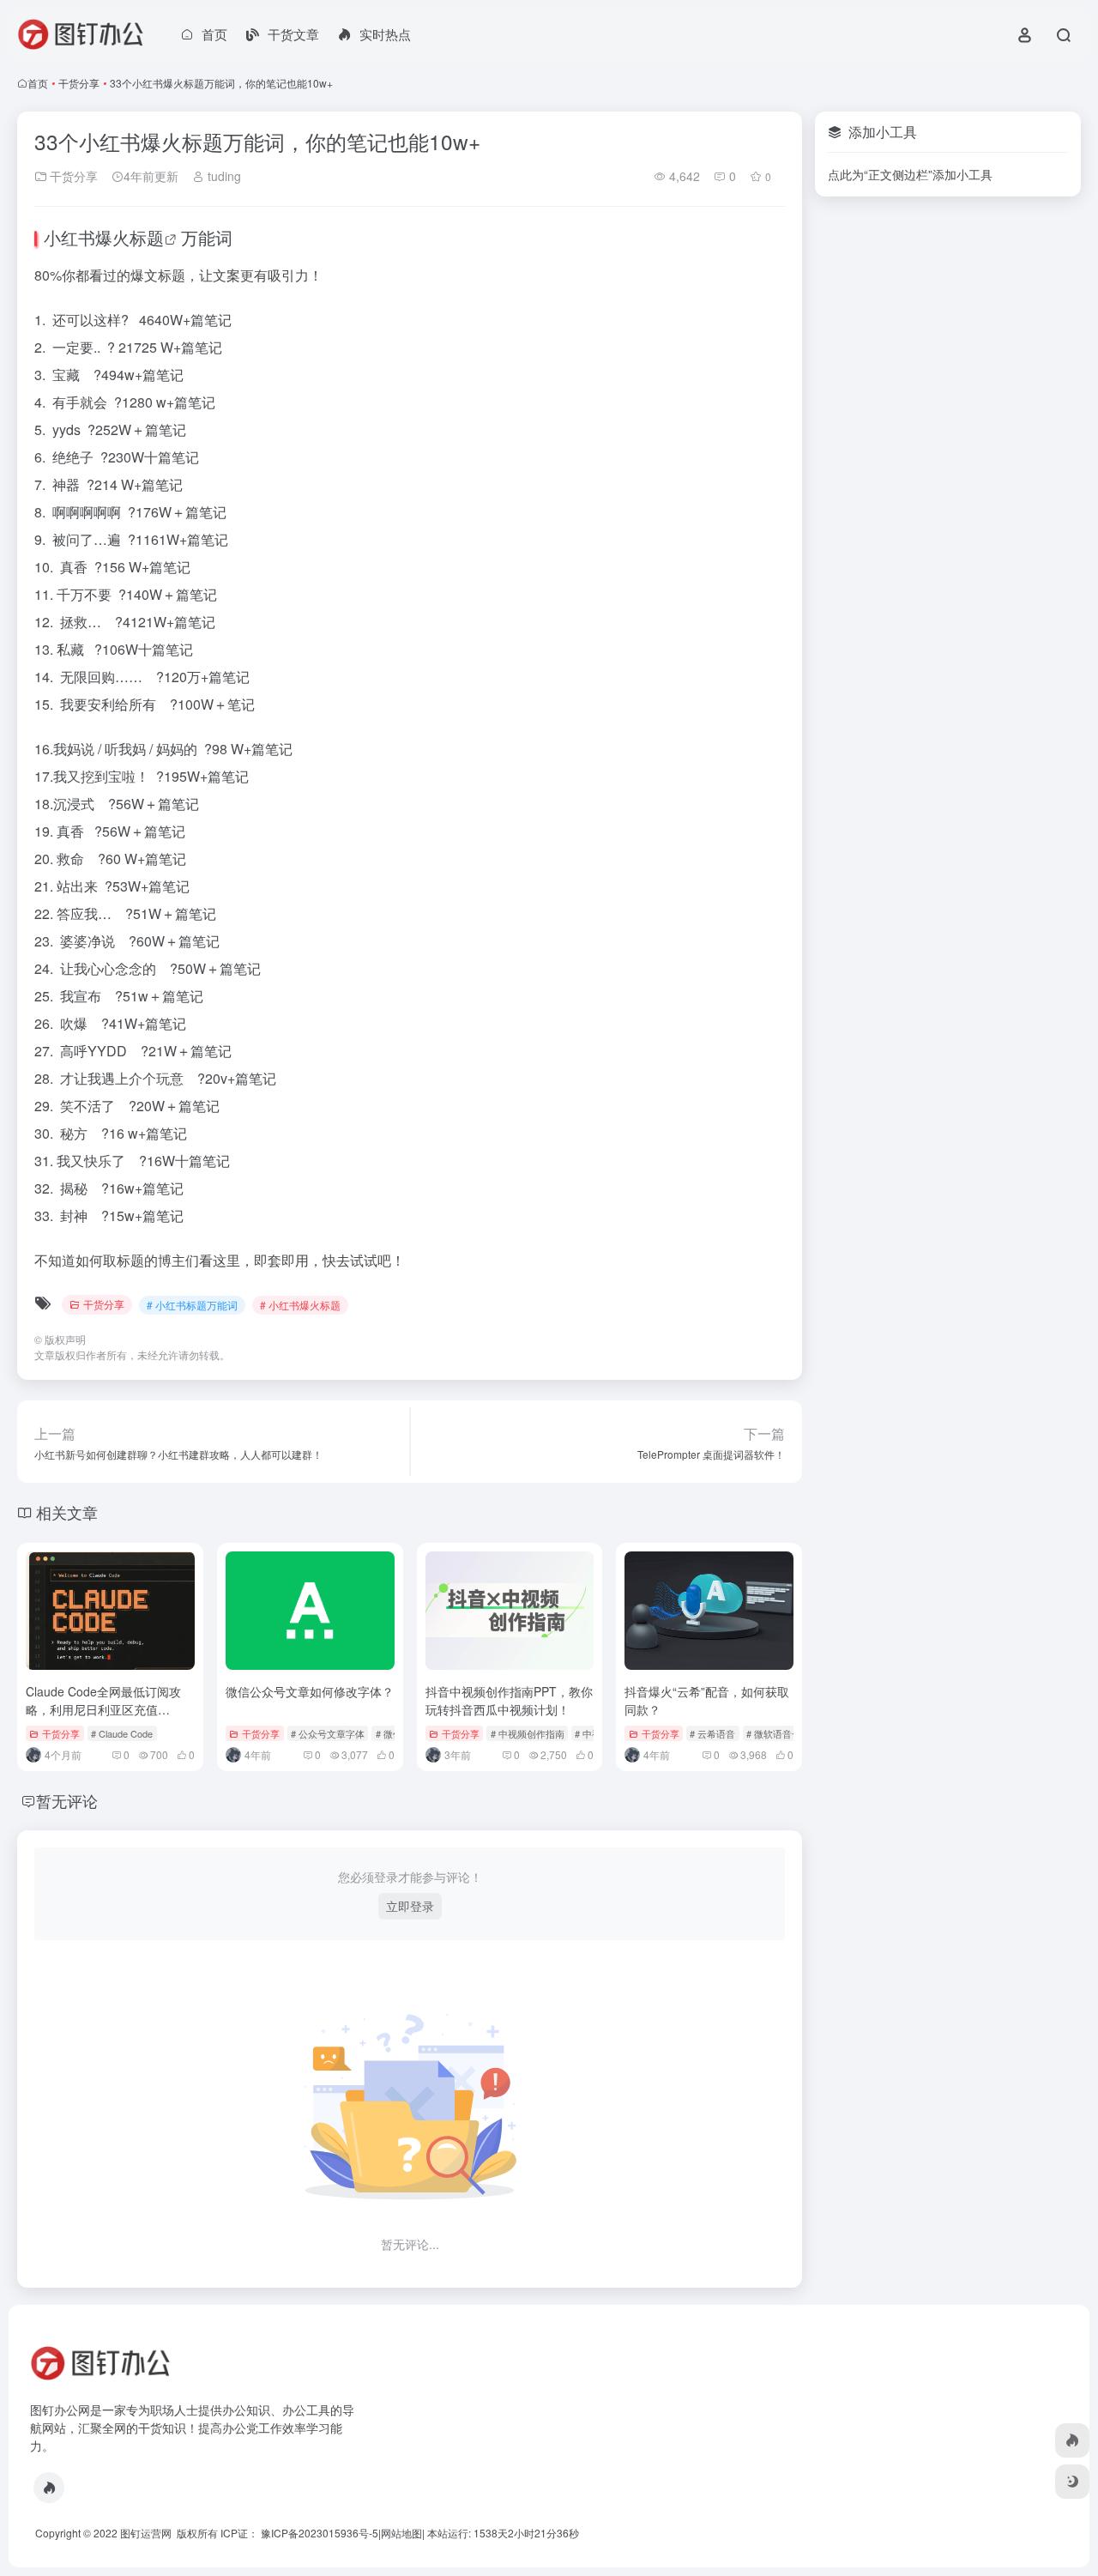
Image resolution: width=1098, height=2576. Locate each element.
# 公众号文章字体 (328, 1733)
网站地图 (401, 2533)
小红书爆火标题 (104, 237)
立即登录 (410, 1906)
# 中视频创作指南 (528, 1733)
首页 (38, 83)
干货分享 (79, 83)
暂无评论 (67, 1800)
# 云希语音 (712, 1733)
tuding (223, 176)
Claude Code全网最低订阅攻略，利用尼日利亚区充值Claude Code (103, 1709)
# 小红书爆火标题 (300, 1305)
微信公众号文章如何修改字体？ (310, 1691)
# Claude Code (122, 1733)
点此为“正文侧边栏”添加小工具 (910, 174)
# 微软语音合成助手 (788, 1733)
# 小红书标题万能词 (192, 1305)
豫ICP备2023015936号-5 (320, 2533)
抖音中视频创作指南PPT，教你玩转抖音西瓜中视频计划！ (509, 1700)
